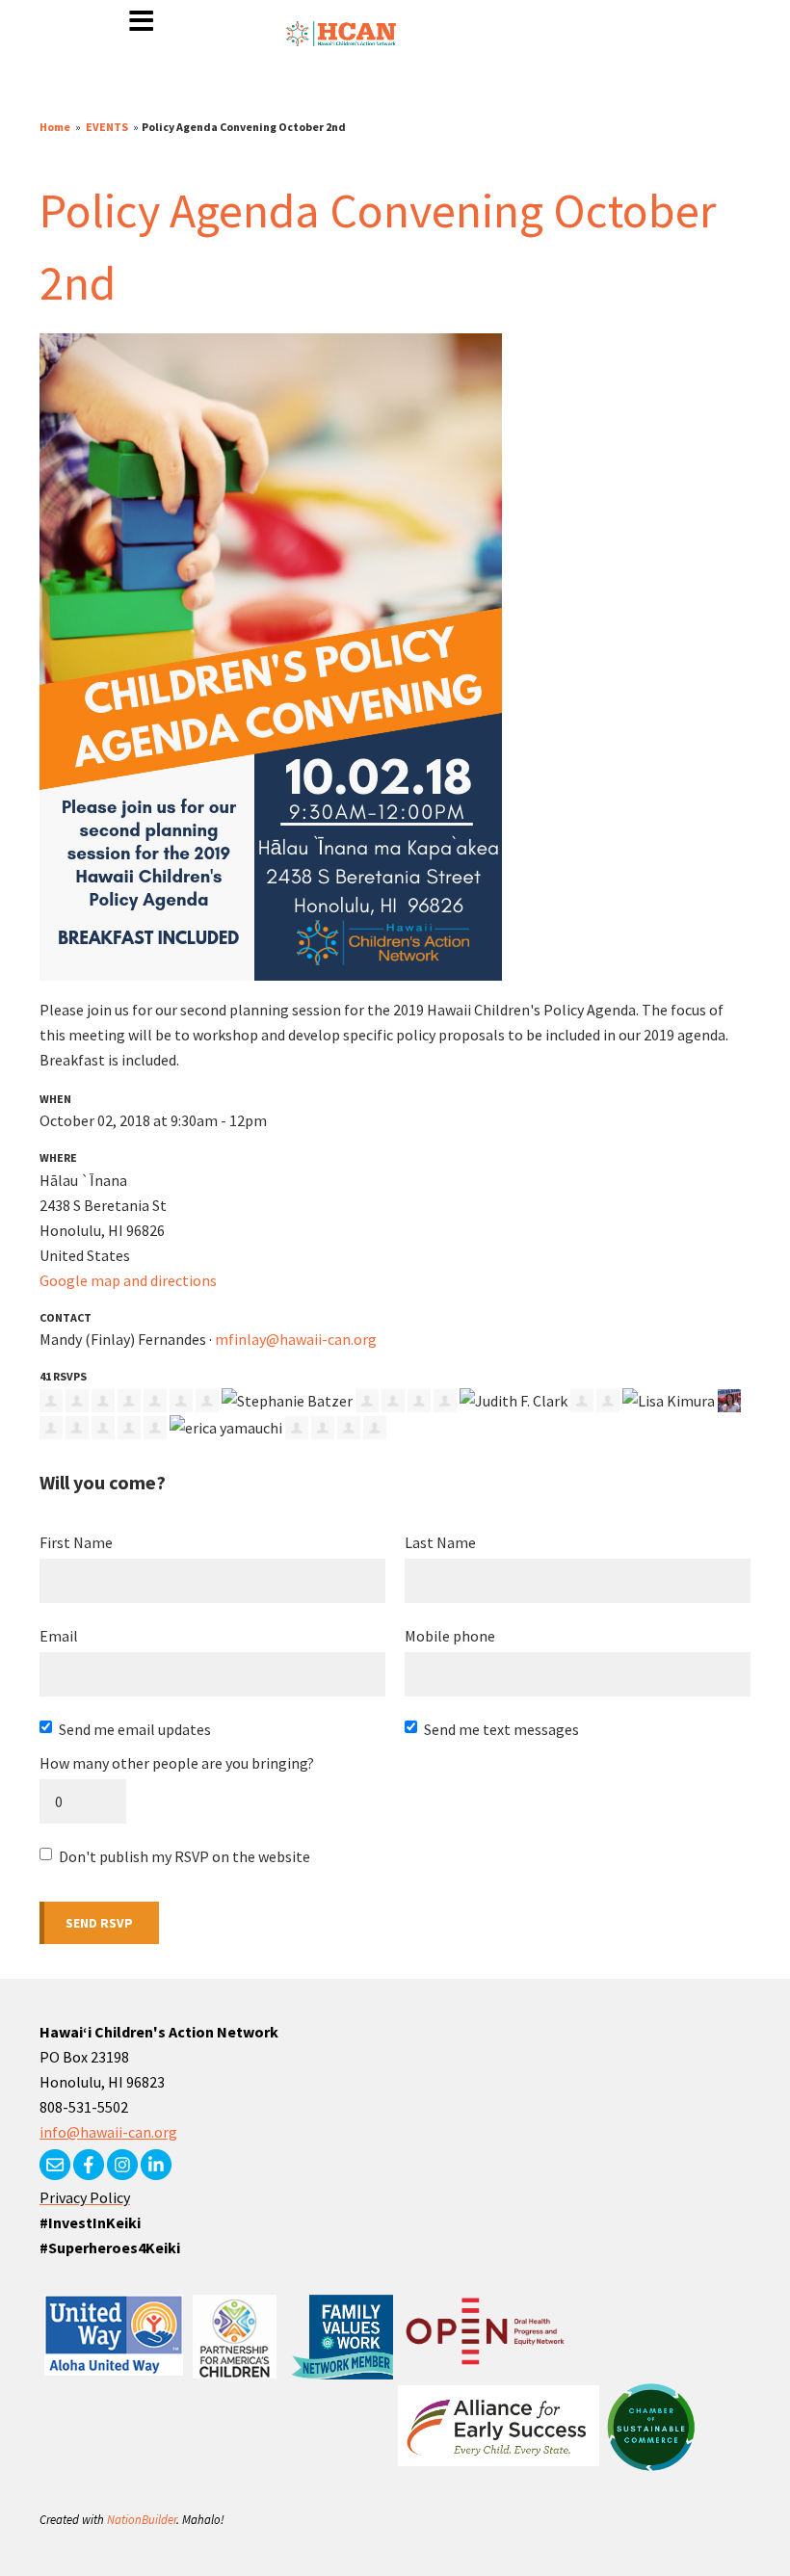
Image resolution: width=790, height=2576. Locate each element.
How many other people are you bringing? (177, 1763)
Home (55, 127)
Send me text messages (501, 1729)
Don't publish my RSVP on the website (184, 1856)
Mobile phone (450, 1636)
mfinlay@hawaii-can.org (296, 1339)
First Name (76, 1542)
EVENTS (107, 127)
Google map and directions (128, 1280)
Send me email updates (135, 1729)
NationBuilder (142, 2519)
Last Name (440, 1542)
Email (59, 1636)
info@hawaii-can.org (108, 2132)
